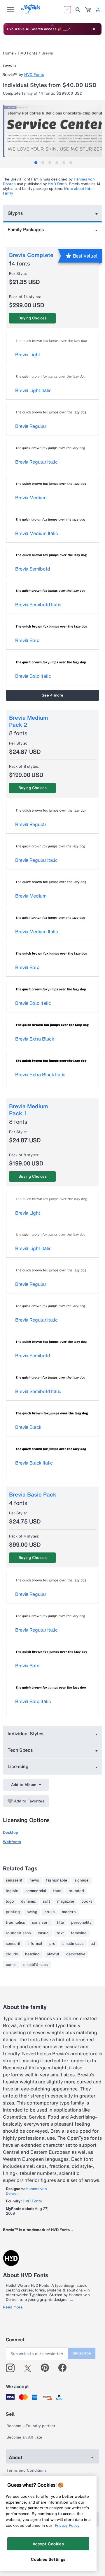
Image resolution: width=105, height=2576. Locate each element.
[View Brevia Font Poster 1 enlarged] (53, 131)
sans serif (41, 1923)
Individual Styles (26, 1734)
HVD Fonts (28, 53)
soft (47, 1901)
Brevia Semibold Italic (38, 605)
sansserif (14, 1880)
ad (93, 1944)
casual (44, 1933)
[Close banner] (94, 29)
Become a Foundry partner (31, 2426)
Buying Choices (33, 318)
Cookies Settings (48, 2559)
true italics (15, 1923)
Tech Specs (20, 1750)
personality (81, 1923)
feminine (79, 1933)
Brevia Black (28, 1427)
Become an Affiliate (24, 2437)
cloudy (12, 1954)
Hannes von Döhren (26, 2191)
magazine (66, 1901)
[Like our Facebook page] (65, 2368)
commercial (36, 1891)
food (57, 1891)
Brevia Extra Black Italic (40, 1075)
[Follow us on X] (30, 2368)
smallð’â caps (36, 1965)
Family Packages (26, 229)
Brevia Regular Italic (36, 462)
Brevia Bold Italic (33, 676)
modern (69, 1912)
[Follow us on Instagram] (12, 2368)
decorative (76, 1954)
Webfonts (12, 1842)
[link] (88, 10)
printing (13, 1912)
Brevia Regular (31, 426)
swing (32, 1912)
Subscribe (82, 2353)
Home (8, 53)
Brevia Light (28, 355)
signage (82, 1880)
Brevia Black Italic (34, 1463)
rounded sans (18, 1933)
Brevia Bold (27, 640)
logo (10, 1901)
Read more (13, 2307)
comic (11, 1965)
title (61, 1923)
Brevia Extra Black (35, 1039)
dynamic (28, 1901)
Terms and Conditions (27, 2470)
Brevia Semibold (33, 569)
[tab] (36, 163)
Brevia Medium (31, 498)
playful (53, 1954)
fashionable (57, 1880)
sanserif (13, 1944)
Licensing (18, 1766)
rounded (76, 1891)
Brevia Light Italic (33, 390)
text (60, 1933)
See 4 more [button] (52, 695)
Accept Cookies (48, 2544)
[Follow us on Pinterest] (47, 2368)
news (34, 1880)
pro (52, 1944)
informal (35, 1944)
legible (12, 1891)
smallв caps (73, 1944)
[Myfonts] (31, 12)
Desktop (10, 1832)
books (87, 1901)
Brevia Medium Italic (37, 533)
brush (50, 1912)
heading (32, 1954)
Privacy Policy (67, 2525)
